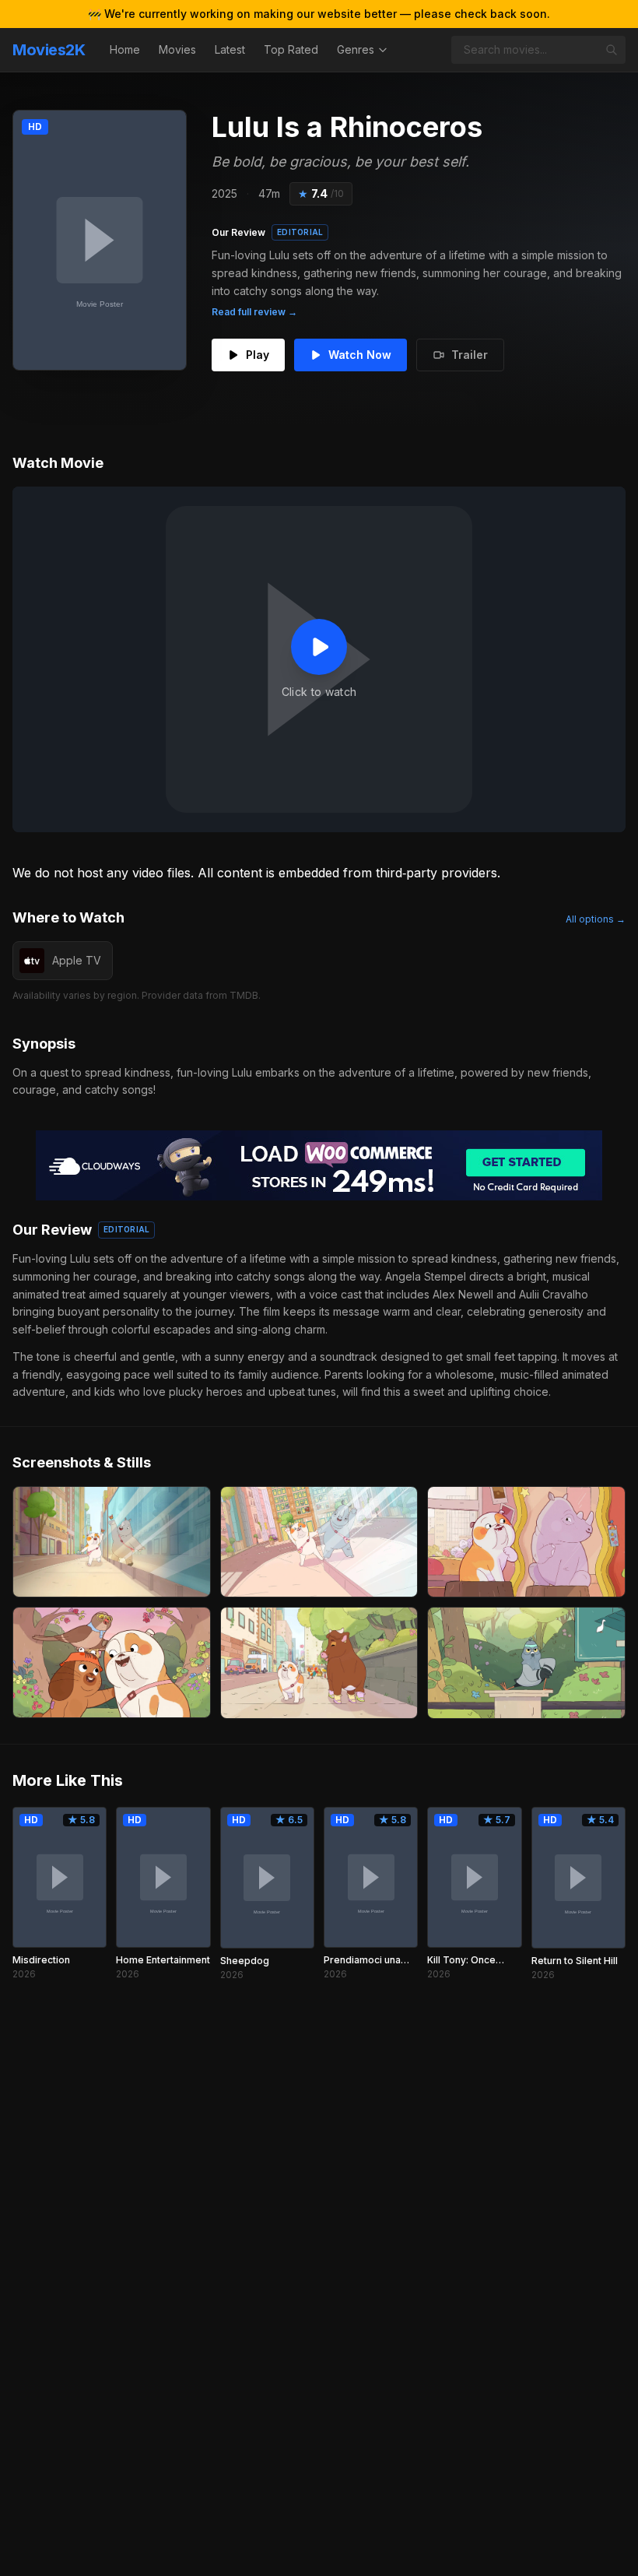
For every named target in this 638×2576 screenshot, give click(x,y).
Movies (177, 49)
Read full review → (254, 312)
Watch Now (360, 355)
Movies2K (49, 50)
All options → (596, 919)
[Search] (612, 50)
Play (258, 355)
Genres (356, 49)
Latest (230, 49)
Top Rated (291, 49)
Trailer (470, 355)
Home (125, 49)
